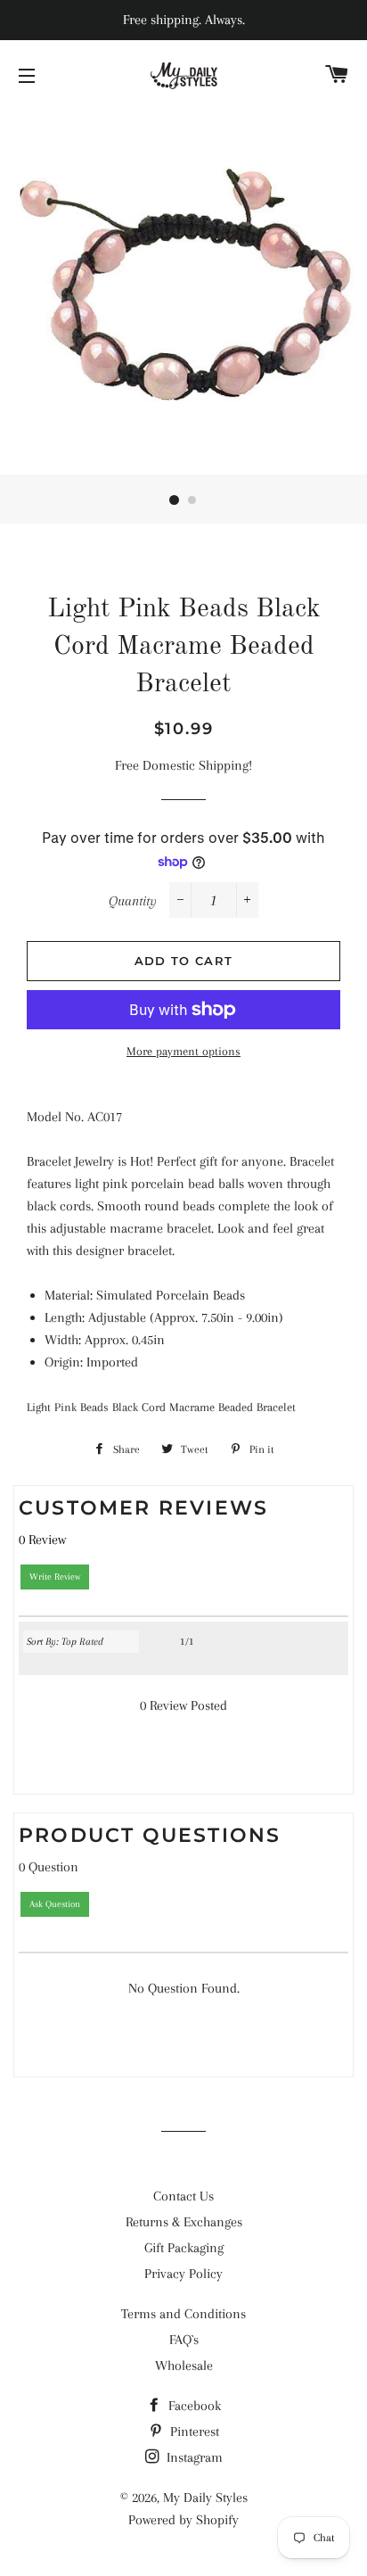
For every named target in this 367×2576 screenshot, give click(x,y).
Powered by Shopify (183, 2520)
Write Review (55, 1577)
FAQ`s (184, 2340)
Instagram (193, 2457)
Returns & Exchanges (184, 2222)
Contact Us (183, 2196)
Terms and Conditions (183, 2314)
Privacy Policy (183, 2274)
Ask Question (55, 1904)
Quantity (133, 901)
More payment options (183, 1051)
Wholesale (184, 2365)
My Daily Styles (205, 2498)
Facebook (193, 2406)
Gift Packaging (184, 2248)
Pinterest (193, 2432)
